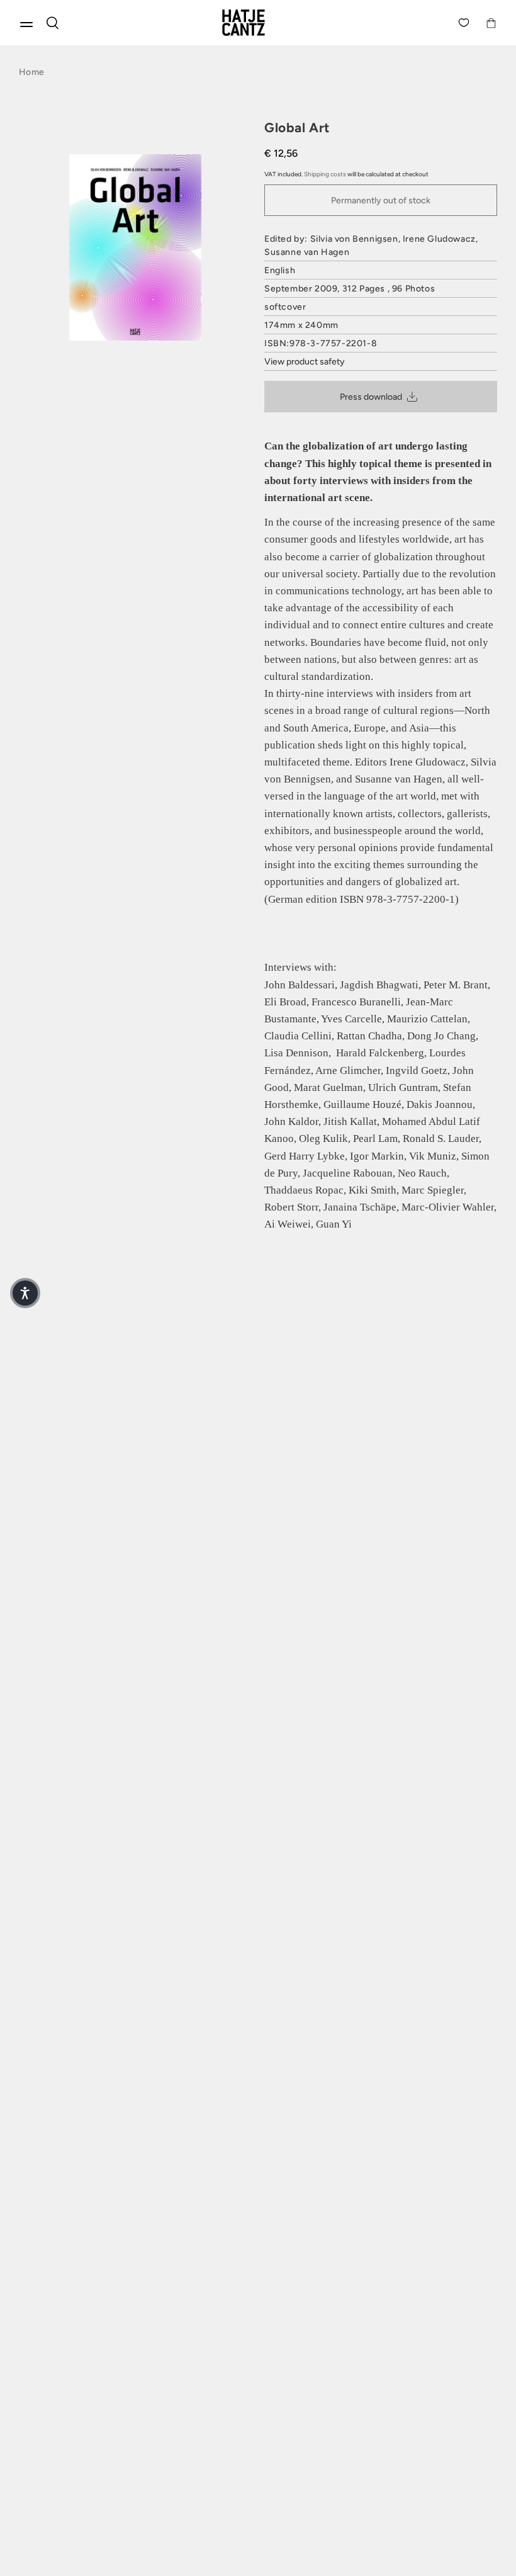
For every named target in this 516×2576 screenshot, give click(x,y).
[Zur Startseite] (258, 23)
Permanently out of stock (381, 201)
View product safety (305, 362)
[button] (25, 1293)
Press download (371, 397)
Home (31, 72)
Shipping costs (325, 174)
